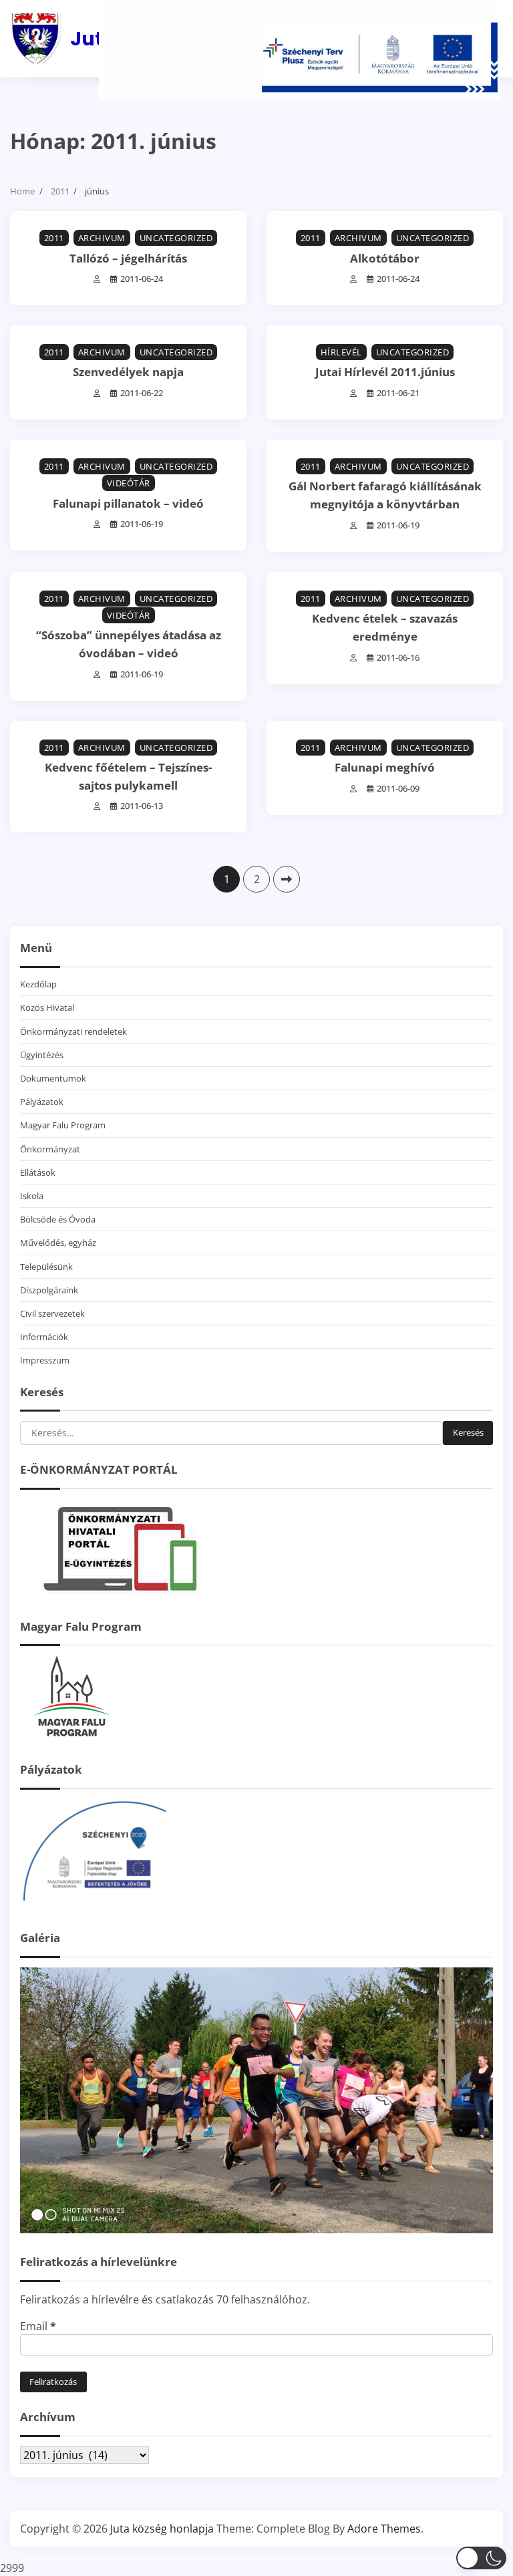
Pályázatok (42, 1102)
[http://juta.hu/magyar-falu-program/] (70, 1737)
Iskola (32, 1196)
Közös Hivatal (47, 1007)
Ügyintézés (42, 1055)
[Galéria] (256, 2229)
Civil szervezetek (52, 1313)
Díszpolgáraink (49, 1290)
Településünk (46, 1267)
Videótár (129, 483)
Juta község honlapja (162, 2529)
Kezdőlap (38, 984)
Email (38, 2326)
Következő (287, 879)
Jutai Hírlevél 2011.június (385, 372)
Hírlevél (341, 352)
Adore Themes (384, 2529)
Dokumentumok (53, 1078)
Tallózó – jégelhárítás (128, 258)
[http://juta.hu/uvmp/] (94, 1905)
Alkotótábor (385, 258)
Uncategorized (176, 238)
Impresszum (45, 1360)
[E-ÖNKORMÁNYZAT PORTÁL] (120, 1594)
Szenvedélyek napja (128, 372)
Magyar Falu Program (63, 1125)
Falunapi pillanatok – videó (128, 503)
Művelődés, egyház (58, 1243)
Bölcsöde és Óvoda (58, 1219)
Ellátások (38, 1172)
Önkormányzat (50, 1149)
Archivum (102, 238)
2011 (54, 238)
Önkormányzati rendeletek (73, 1031)
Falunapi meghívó (385, 767)
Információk (44, 1337)
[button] (481, 2558)
